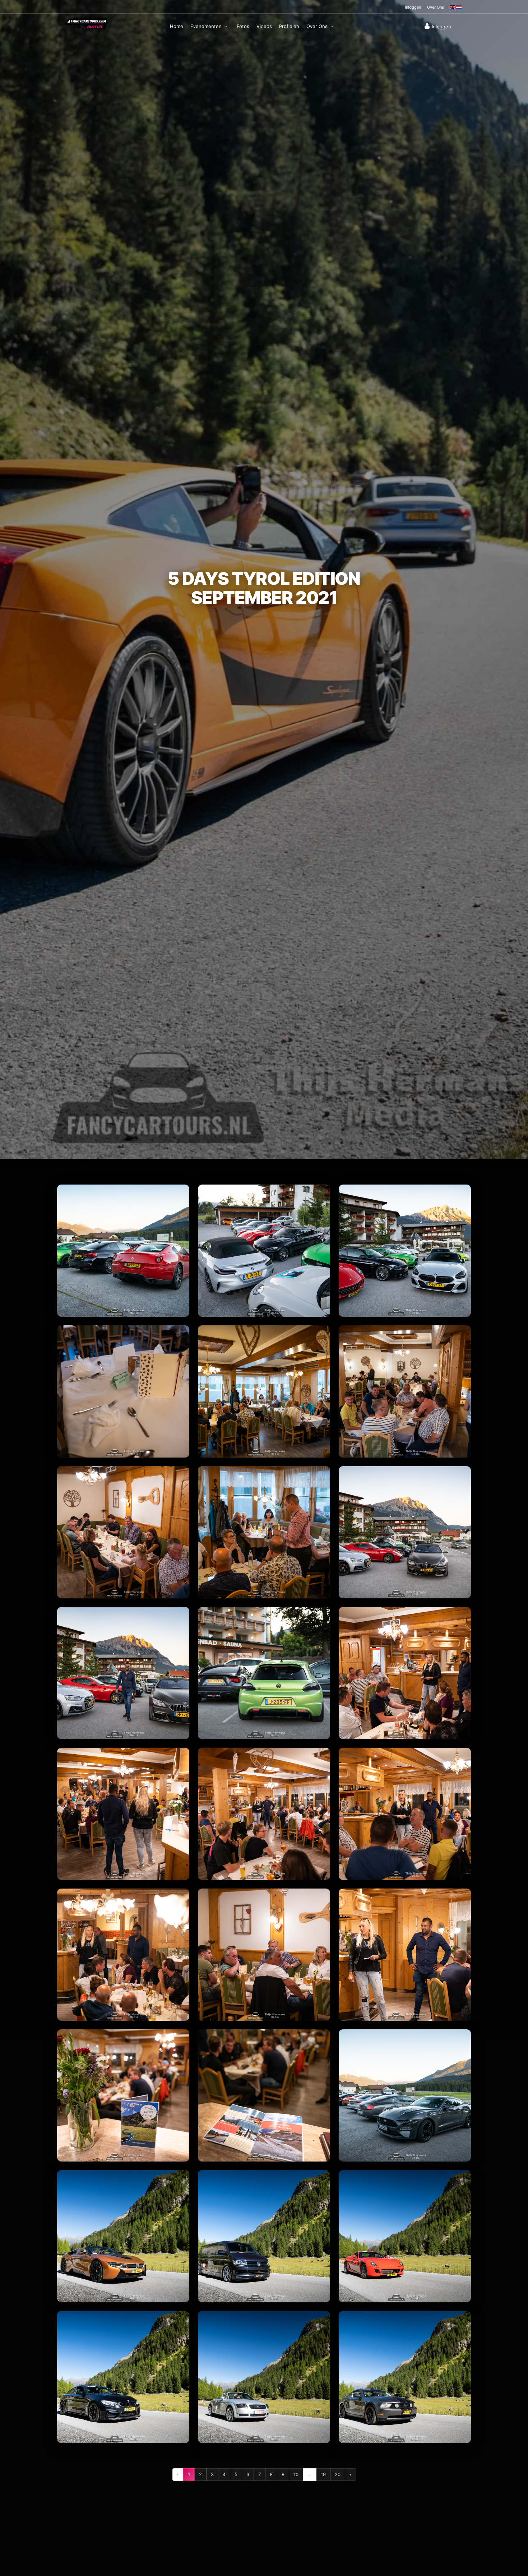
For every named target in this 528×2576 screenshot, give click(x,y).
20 (338, 2474)
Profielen (289, 26)
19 (323, 2474)
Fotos (243, 26)
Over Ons (436, 7)
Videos (264, 26)
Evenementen (207, 26)
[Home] (86, 22)
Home (177, 26)
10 (296, 2474)
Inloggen (413, 7)
